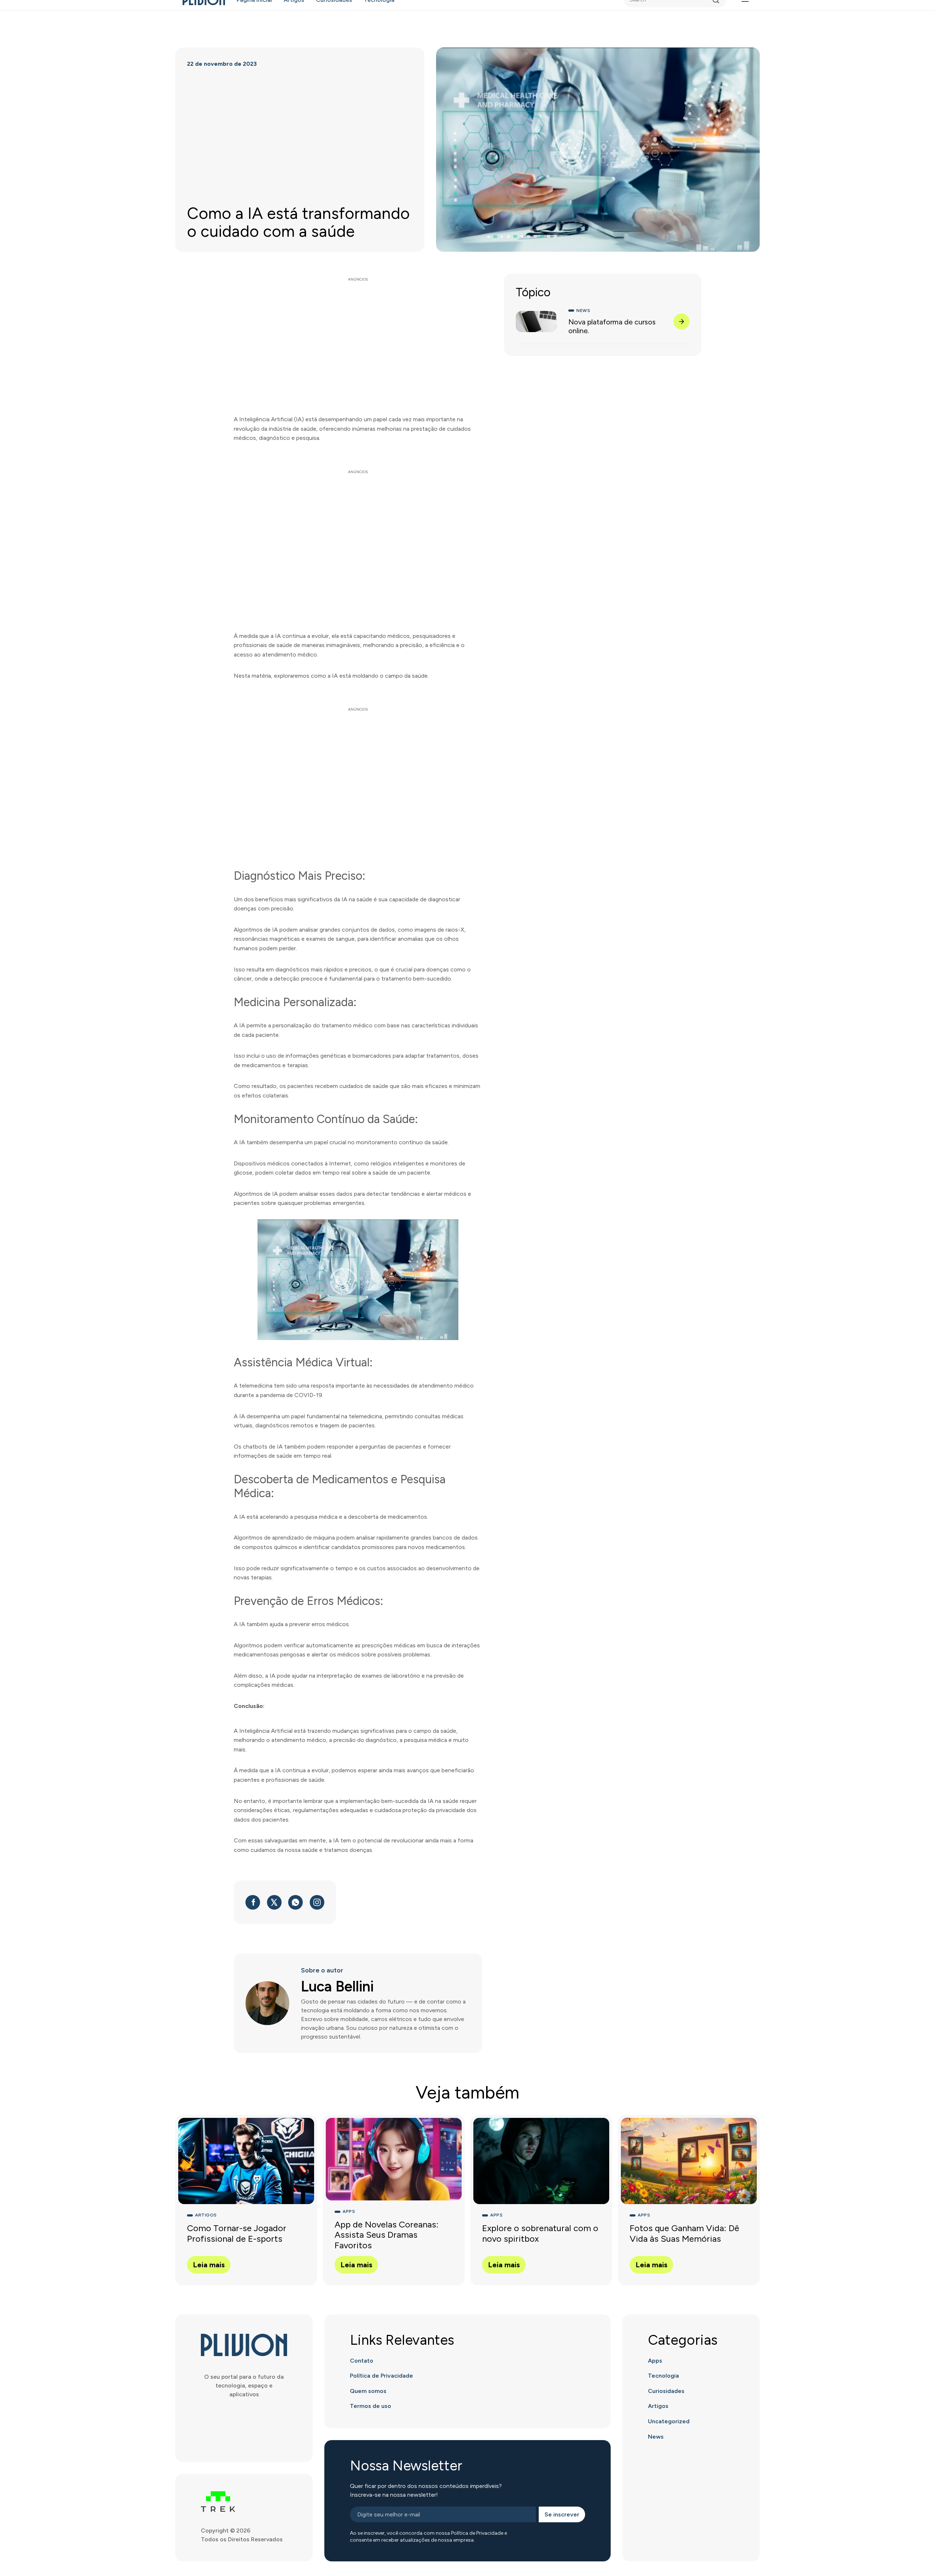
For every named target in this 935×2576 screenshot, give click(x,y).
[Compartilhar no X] (274, 1902)
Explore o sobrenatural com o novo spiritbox (540, 2233)
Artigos (658, 2406)
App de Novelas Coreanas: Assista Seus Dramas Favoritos (387, 2235)
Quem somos (368, 2391)
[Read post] (682, 321)
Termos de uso (371, 2406)
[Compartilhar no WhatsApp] (295, 1902)
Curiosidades (666, 2391)
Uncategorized (669, 2421)
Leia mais (209, 2265)
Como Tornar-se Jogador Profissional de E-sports (237, 2233)
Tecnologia (663, 2376)
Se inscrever (562, 2514)
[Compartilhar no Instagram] (317, 1902)
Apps (655, 2361)
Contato (362, 2361)
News (656, 2437)
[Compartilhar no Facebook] (253, 1902)
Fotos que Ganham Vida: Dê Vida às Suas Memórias (684, 2233)
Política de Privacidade (381, 2376)
